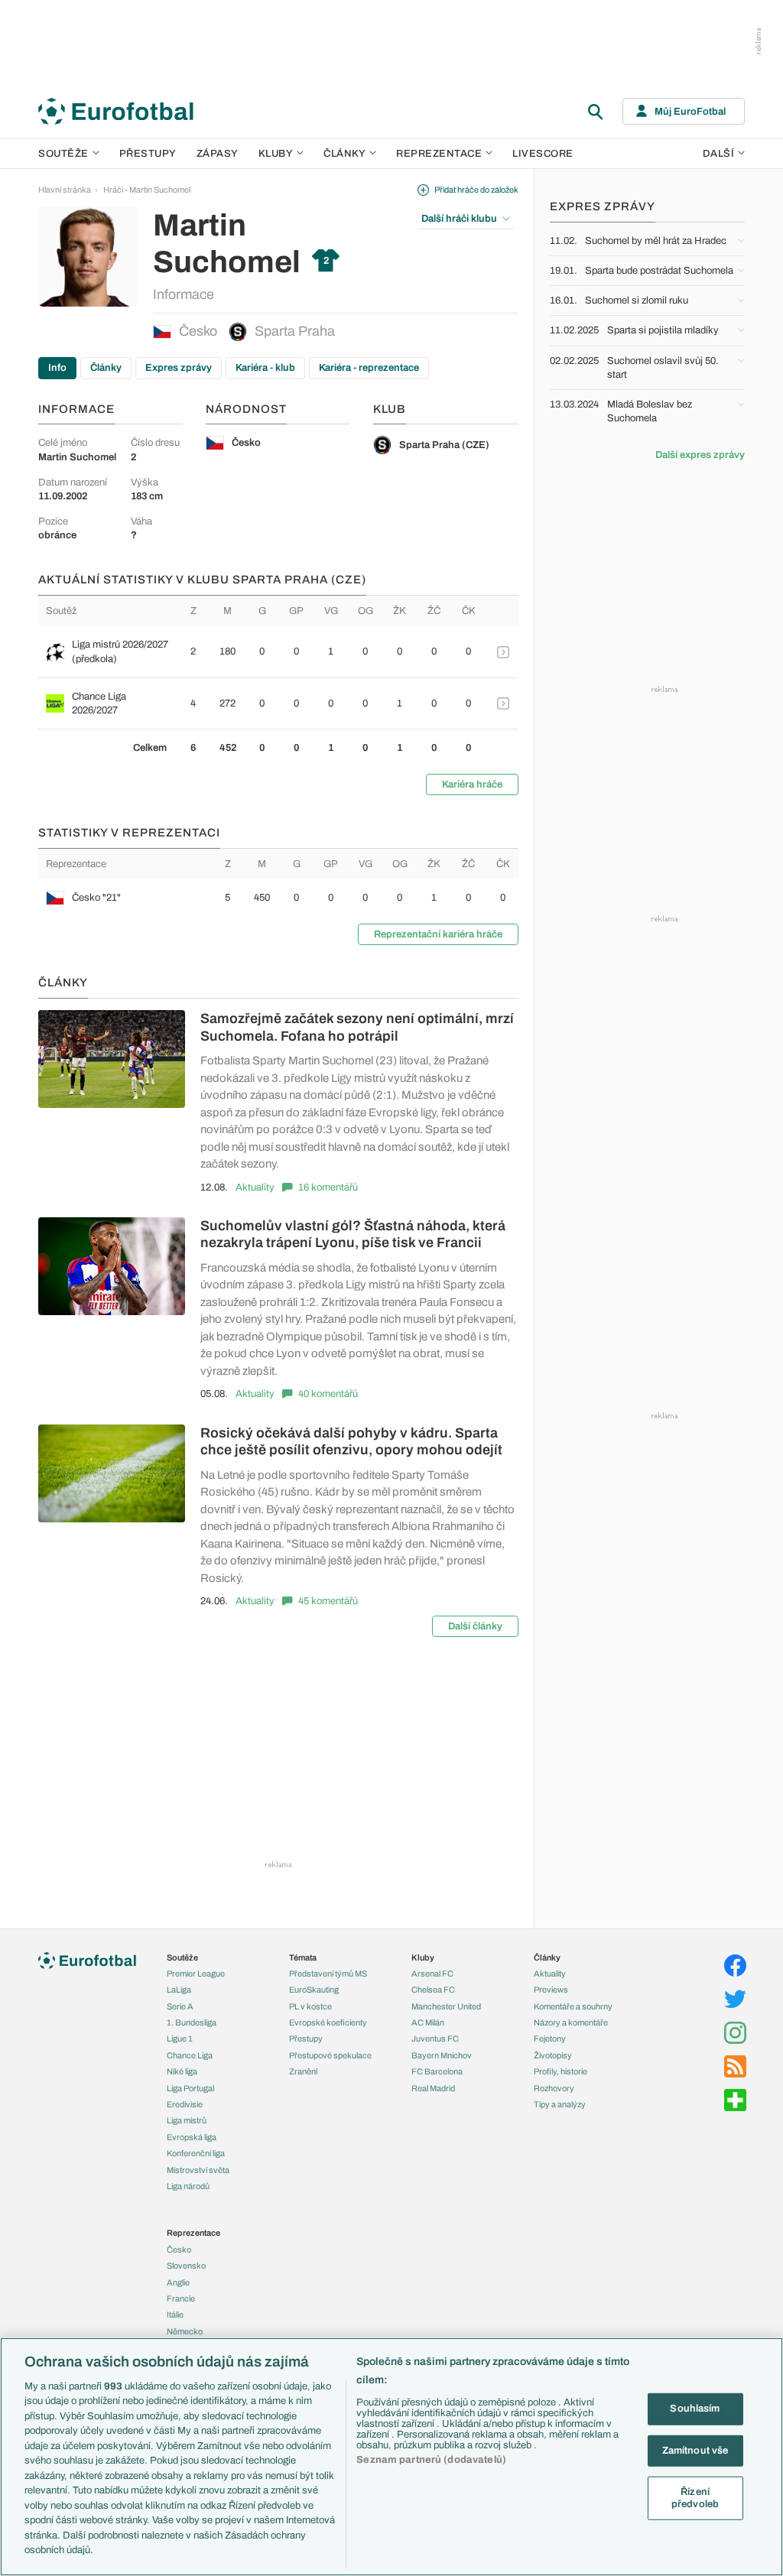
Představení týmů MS (328, 1973)
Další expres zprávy (700, 455)
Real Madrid (433, 2088)
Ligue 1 (180, 2038)
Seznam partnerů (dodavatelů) (431, 2460)
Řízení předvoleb (695, 2498)
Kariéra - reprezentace (369, 368)
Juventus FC (435, 2038)
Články (106, 368)
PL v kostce (310, 2006)
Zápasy (218, 154)
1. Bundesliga (192, 2022)
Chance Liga (190, 2055)
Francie (181, 2298)
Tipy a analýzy (560, 2104)
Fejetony (550, 2038)
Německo (185, 2331)
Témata (303, 1957)
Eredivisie (185, 2104)
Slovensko (186, 2266)
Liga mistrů (187, 2120)
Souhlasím (695, 2409)
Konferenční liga (196, 2153)
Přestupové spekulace (330, 2055)
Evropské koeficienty (328, 2022)
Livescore (543, 154)
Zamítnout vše (695, 2450)
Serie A (180, 2006)
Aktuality (255, 1187)
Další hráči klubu (459, 219)
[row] (278, 651)
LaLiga (179, 1990)
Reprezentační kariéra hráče (438, 934)
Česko (198, 331)
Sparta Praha (295, 331)
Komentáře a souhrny (573, 2006)
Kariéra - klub (265, 368)
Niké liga (182, 2071)
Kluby (276, 154)
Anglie (178, 2282)
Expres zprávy (179, 368)
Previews (551, 1990)
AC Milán (428, 2022)
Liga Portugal (190, 2088)
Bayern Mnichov (442, 2055)
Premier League (196, 1973)
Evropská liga (192, 2137)
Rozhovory (554, 2088)
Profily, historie (560, 2071)
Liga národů (188, 2186)
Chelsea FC (433, 1990)
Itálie (175, 2315)
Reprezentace (439, 154)
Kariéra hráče (472, 784)
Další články (475, 1626)
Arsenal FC (432, 1973)
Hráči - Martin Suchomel (147, 190)
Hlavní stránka (65, 190)
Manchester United (446, 2006)
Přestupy (148, 154)
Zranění (303, 2071)
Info (57, 368)
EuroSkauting (314, 1990)
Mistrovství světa (198, 2170)
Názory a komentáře (571, 2022)
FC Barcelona (437, 2071)
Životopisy (553, 2055)
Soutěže (63, 154)
